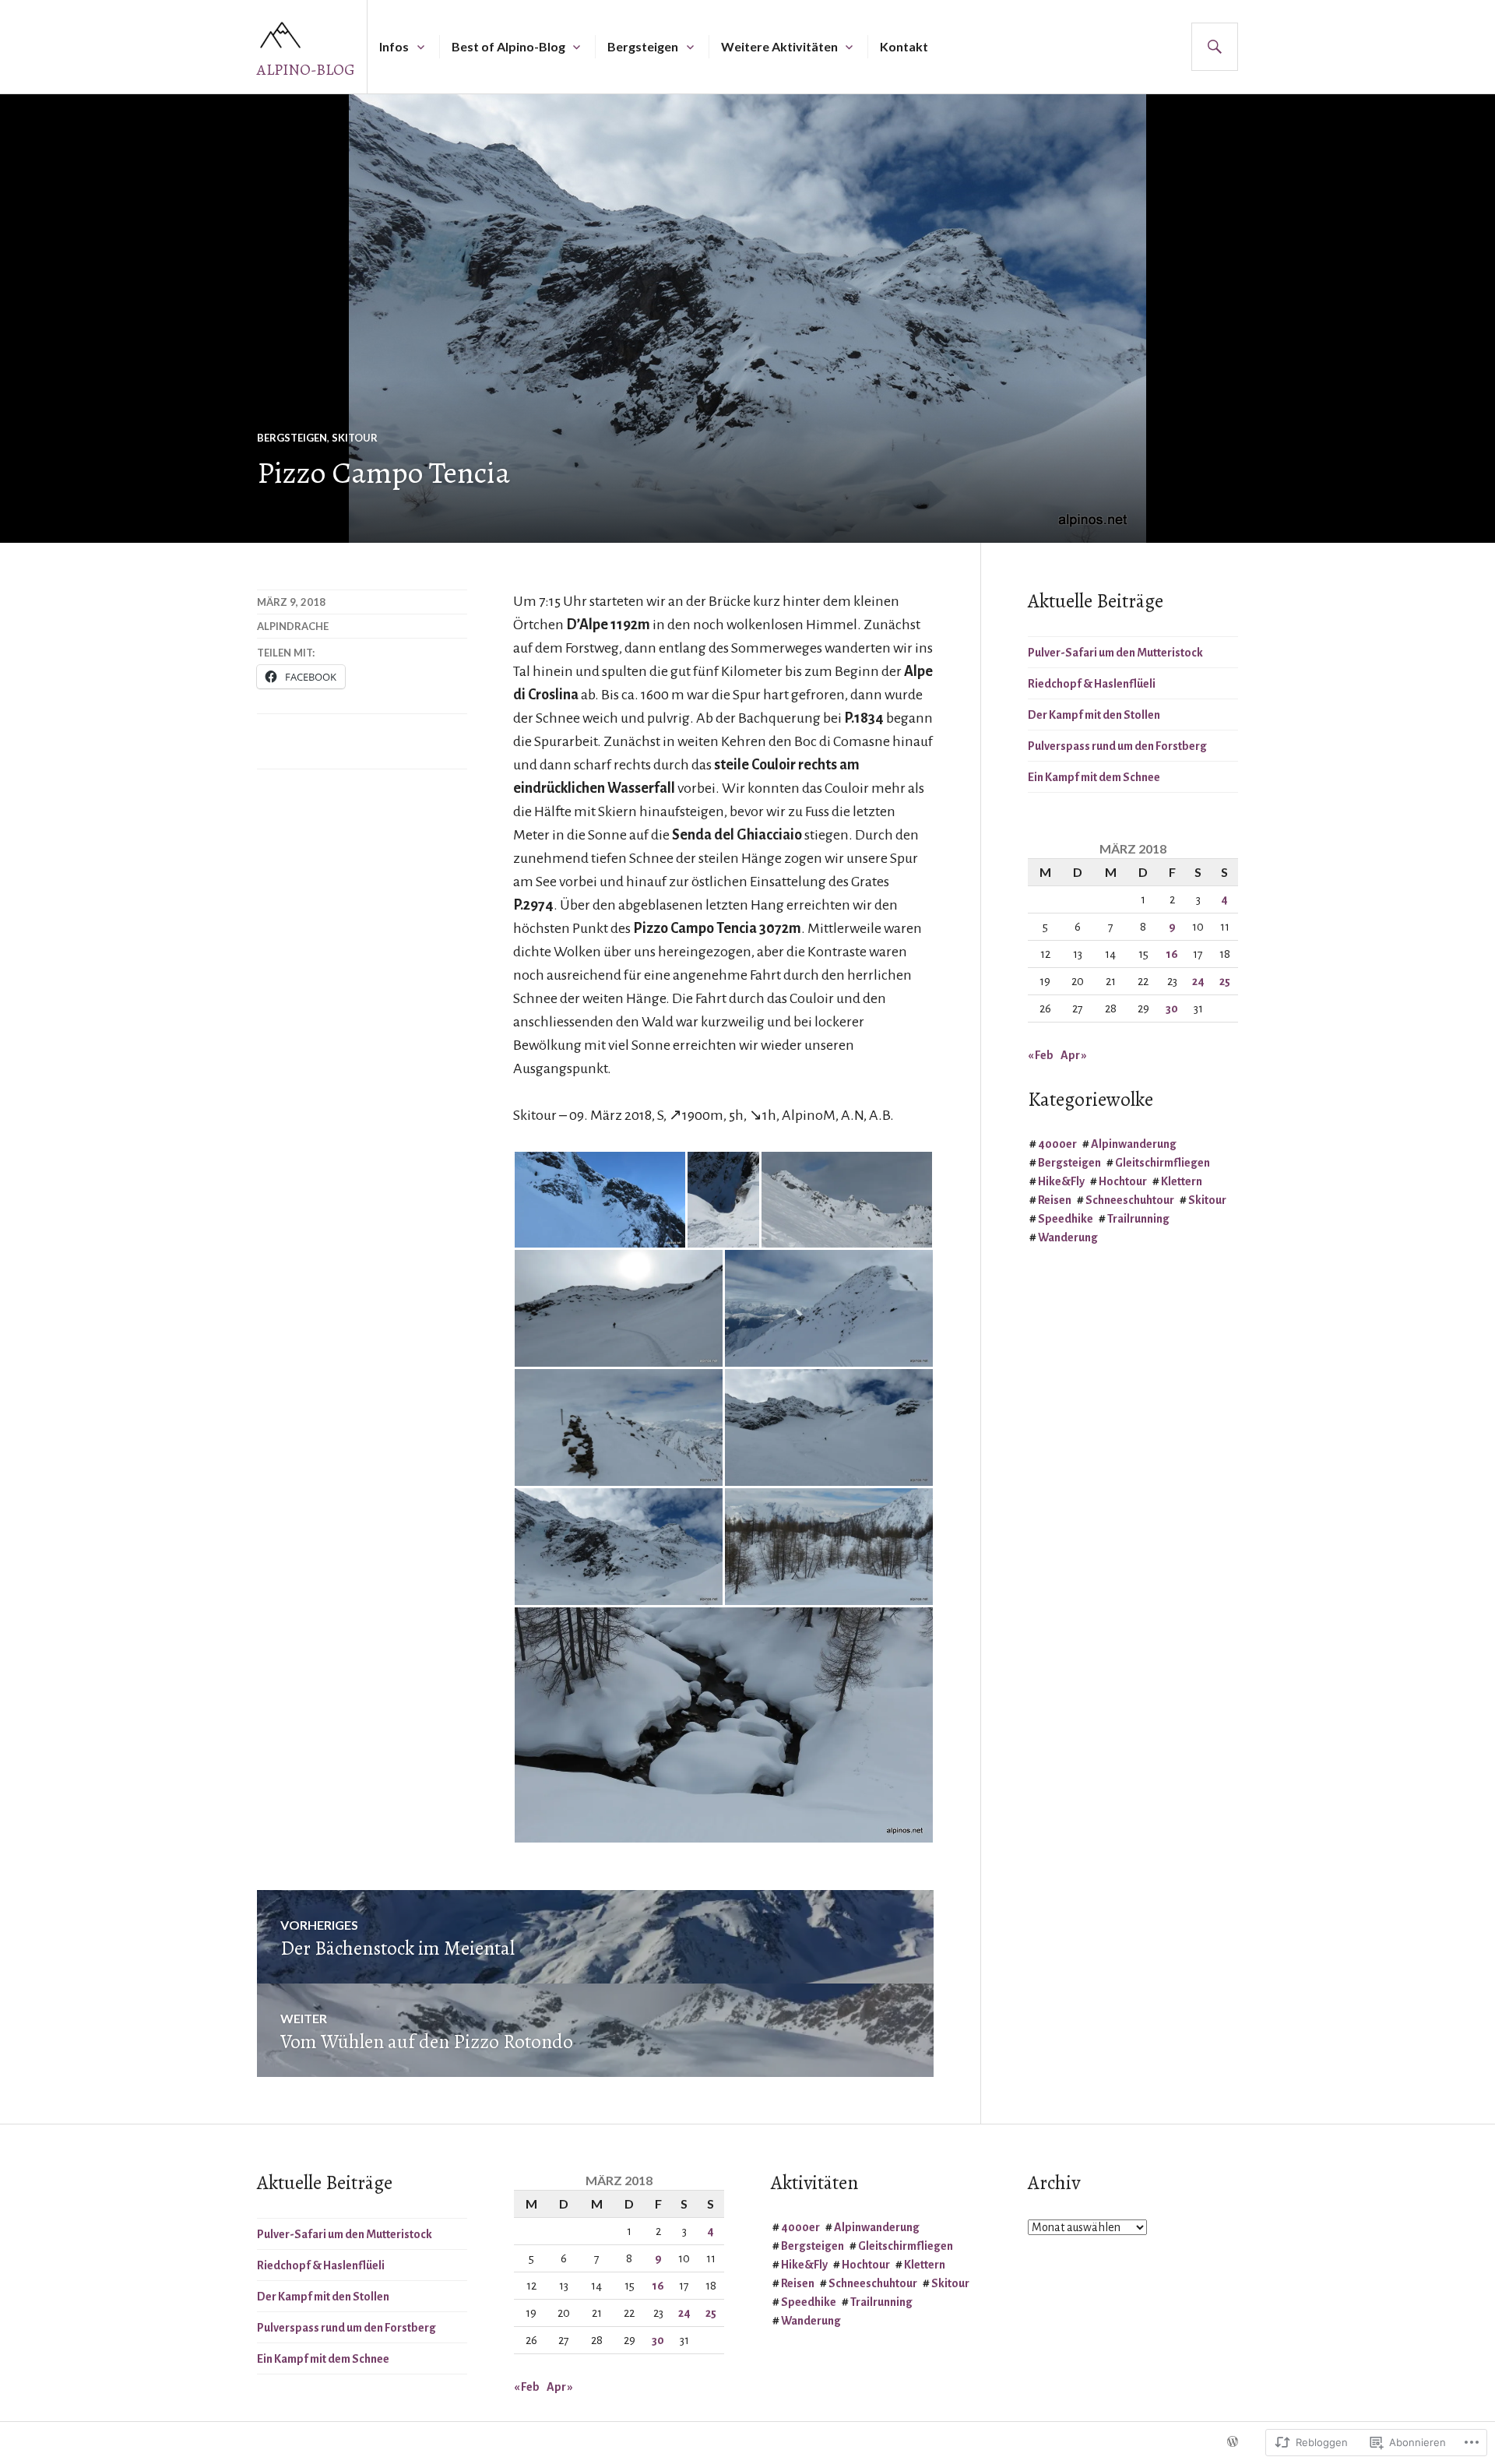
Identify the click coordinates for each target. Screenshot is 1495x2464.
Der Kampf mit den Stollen (1094, 715)
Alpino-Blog (306, 70)
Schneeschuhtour (1130, 1200)
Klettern (1182, 1181)
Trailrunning (1138, 1219)
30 (1172, 1008)
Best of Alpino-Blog (508, 46)
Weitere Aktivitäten (779, 46)
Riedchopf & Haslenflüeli (1092, 684)
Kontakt (904, 46)
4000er (1057, 1144)
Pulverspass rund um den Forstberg (1117, 746)
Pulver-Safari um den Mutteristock (1115, 653)
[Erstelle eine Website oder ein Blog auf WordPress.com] (1233, 2442)
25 (1225, 981)
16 (1172, 954)
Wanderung (1068, 1237)
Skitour (355, 438)
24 (1198, 981)
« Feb (1041, 1055)
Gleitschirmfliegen (1163, 1163)
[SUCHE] (1215, 47)
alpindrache (293, 626)
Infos (394, 46)
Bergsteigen (643, 46)
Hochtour (1123, 1181)
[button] (600, 1200)
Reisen (1055, 1200)
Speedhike (1066, 1219)
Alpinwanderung (1134, 1144)
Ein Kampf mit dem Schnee (1094, 777)
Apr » (1074, 1055)
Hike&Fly (1061, 1181)
